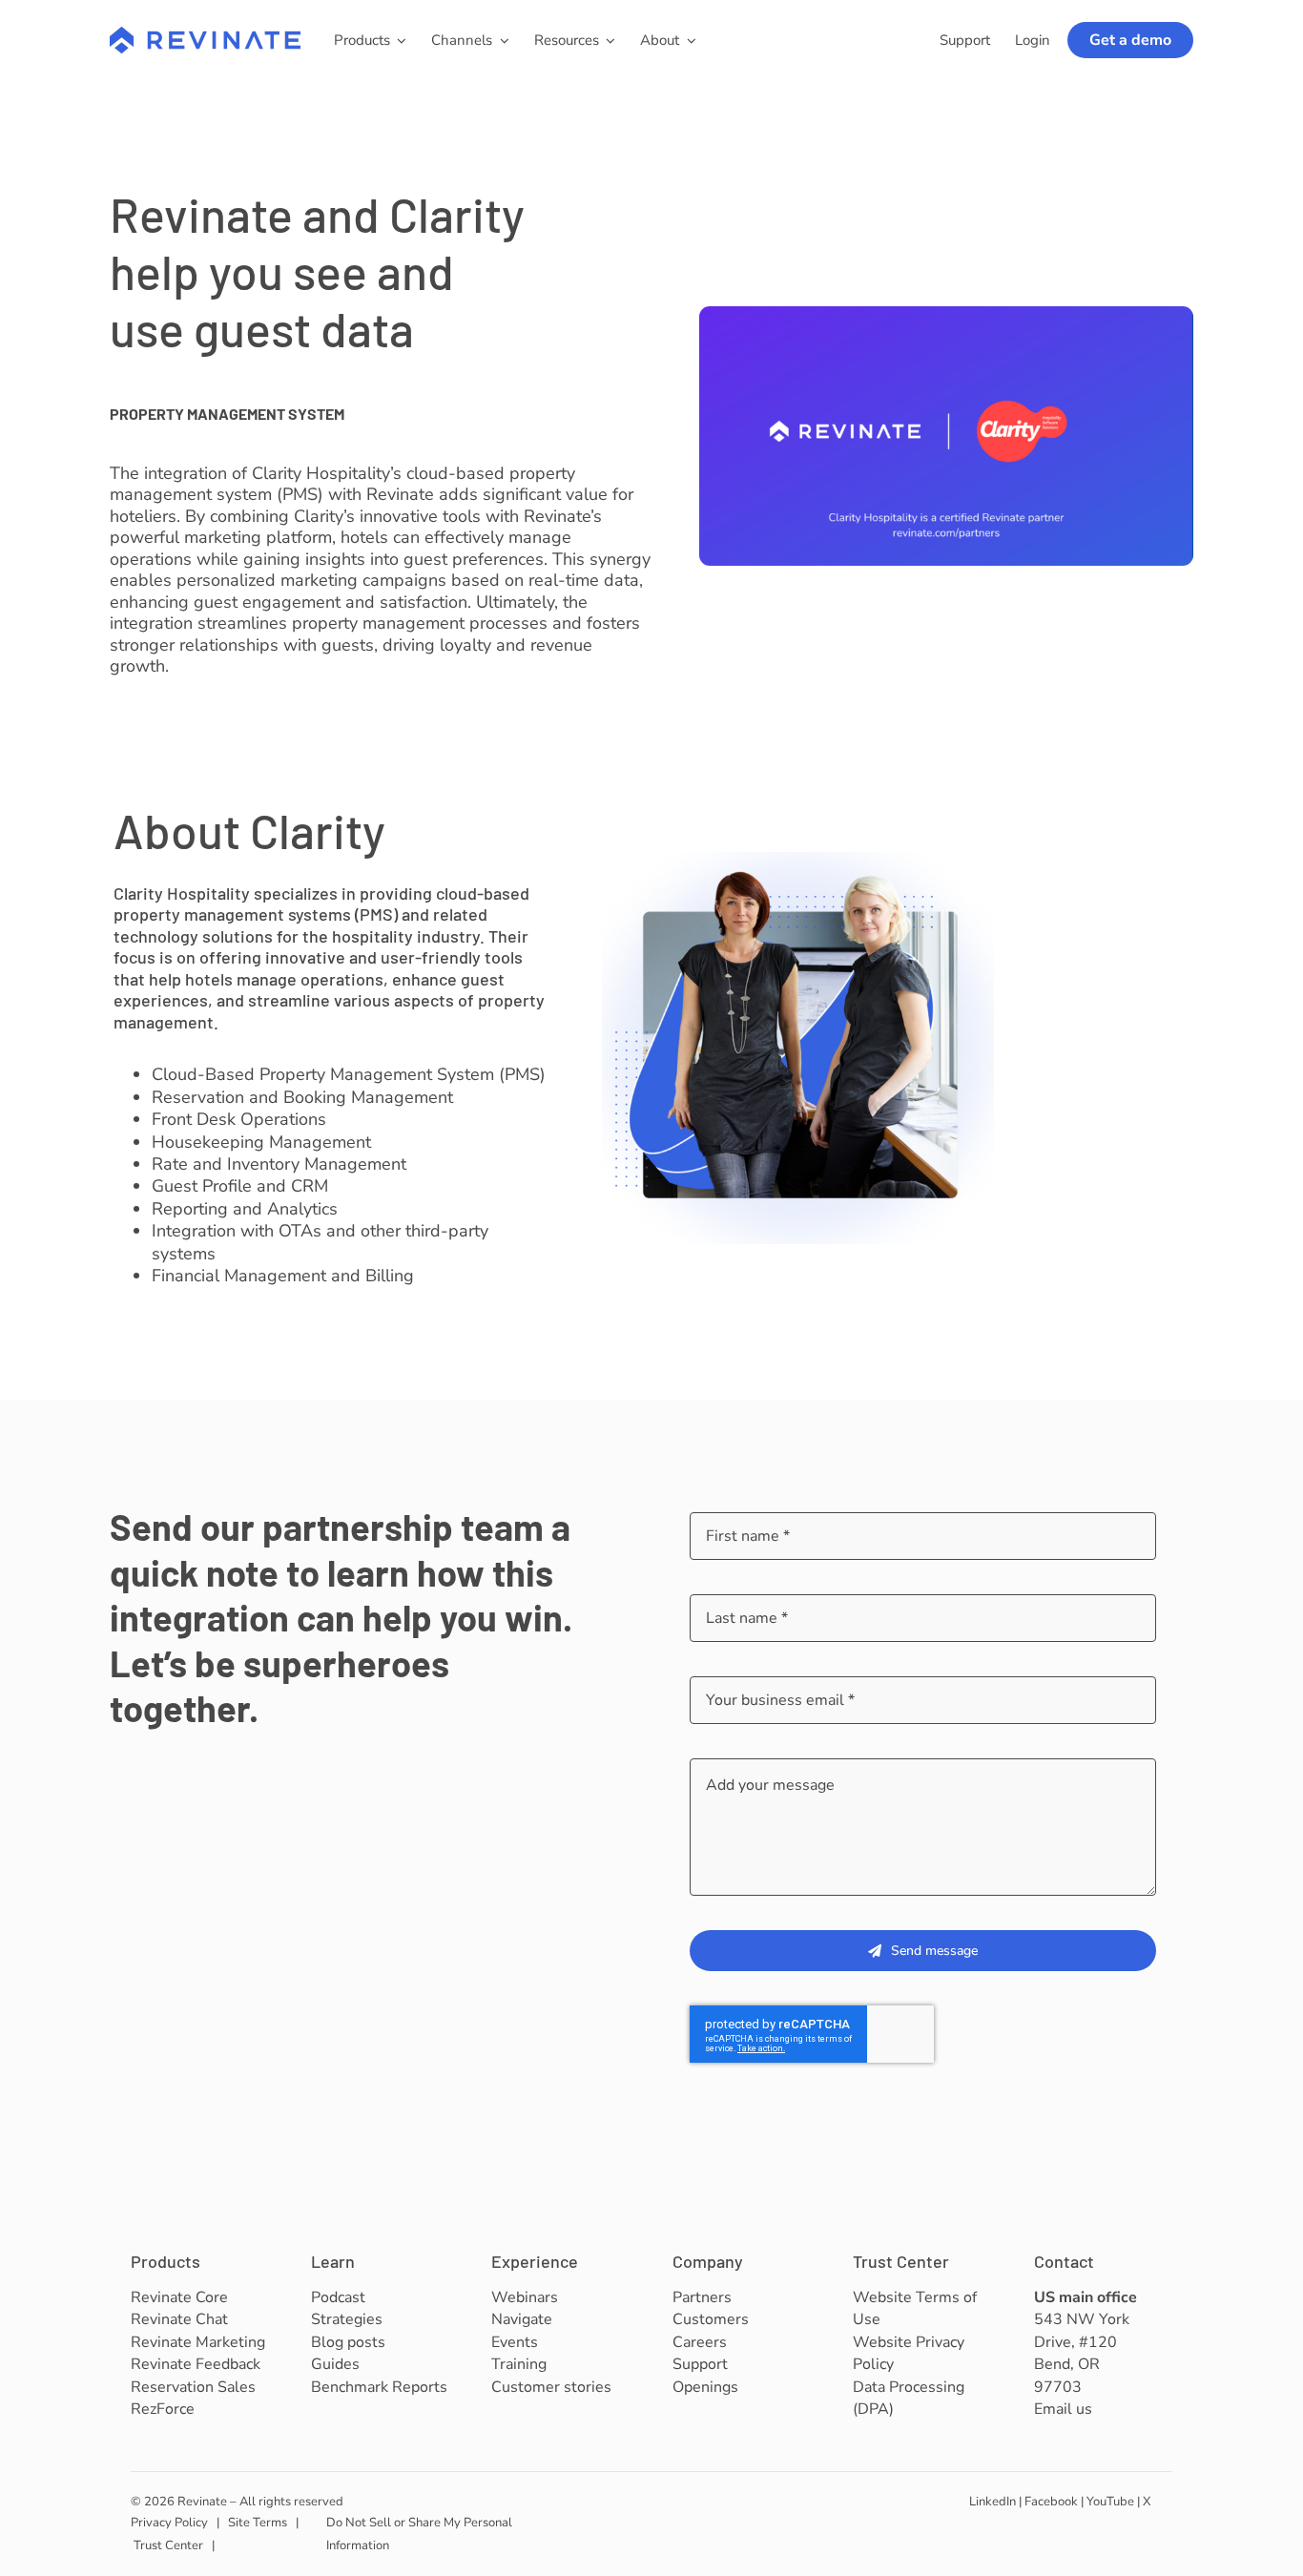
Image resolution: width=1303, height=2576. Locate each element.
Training (519, 2364)
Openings (705, 2387)
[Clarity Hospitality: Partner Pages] (946, 315)
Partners (702, 2297)
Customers (711, 2319)
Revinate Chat (179, 2319)
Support (700, 2364)
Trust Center (901, 2261)
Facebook (1051, 2502)
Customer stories (551, 2387)
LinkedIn (993, 2502)
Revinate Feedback (196, 2364)
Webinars (525, 2297)
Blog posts (348, 2342)
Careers (700, 2342)
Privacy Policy (169, 2523)
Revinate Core (179, 2297)
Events (515, 2342)
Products (165, 2261)
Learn (333, 2261)
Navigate (522, 2319)
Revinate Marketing (198, 2342)
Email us (1063, 2409)
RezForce (163, 2409)
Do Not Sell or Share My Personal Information (419, 2534)
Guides (335, 2364)
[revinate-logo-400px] (205, 35)
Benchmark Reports (379, 2387)
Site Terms (258, 2523)
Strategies (347, 2319)
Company (708, 2261)
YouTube (1110, 2502)
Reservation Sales (193, 2387)
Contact (1064, 2261)
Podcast (338, 2297)
